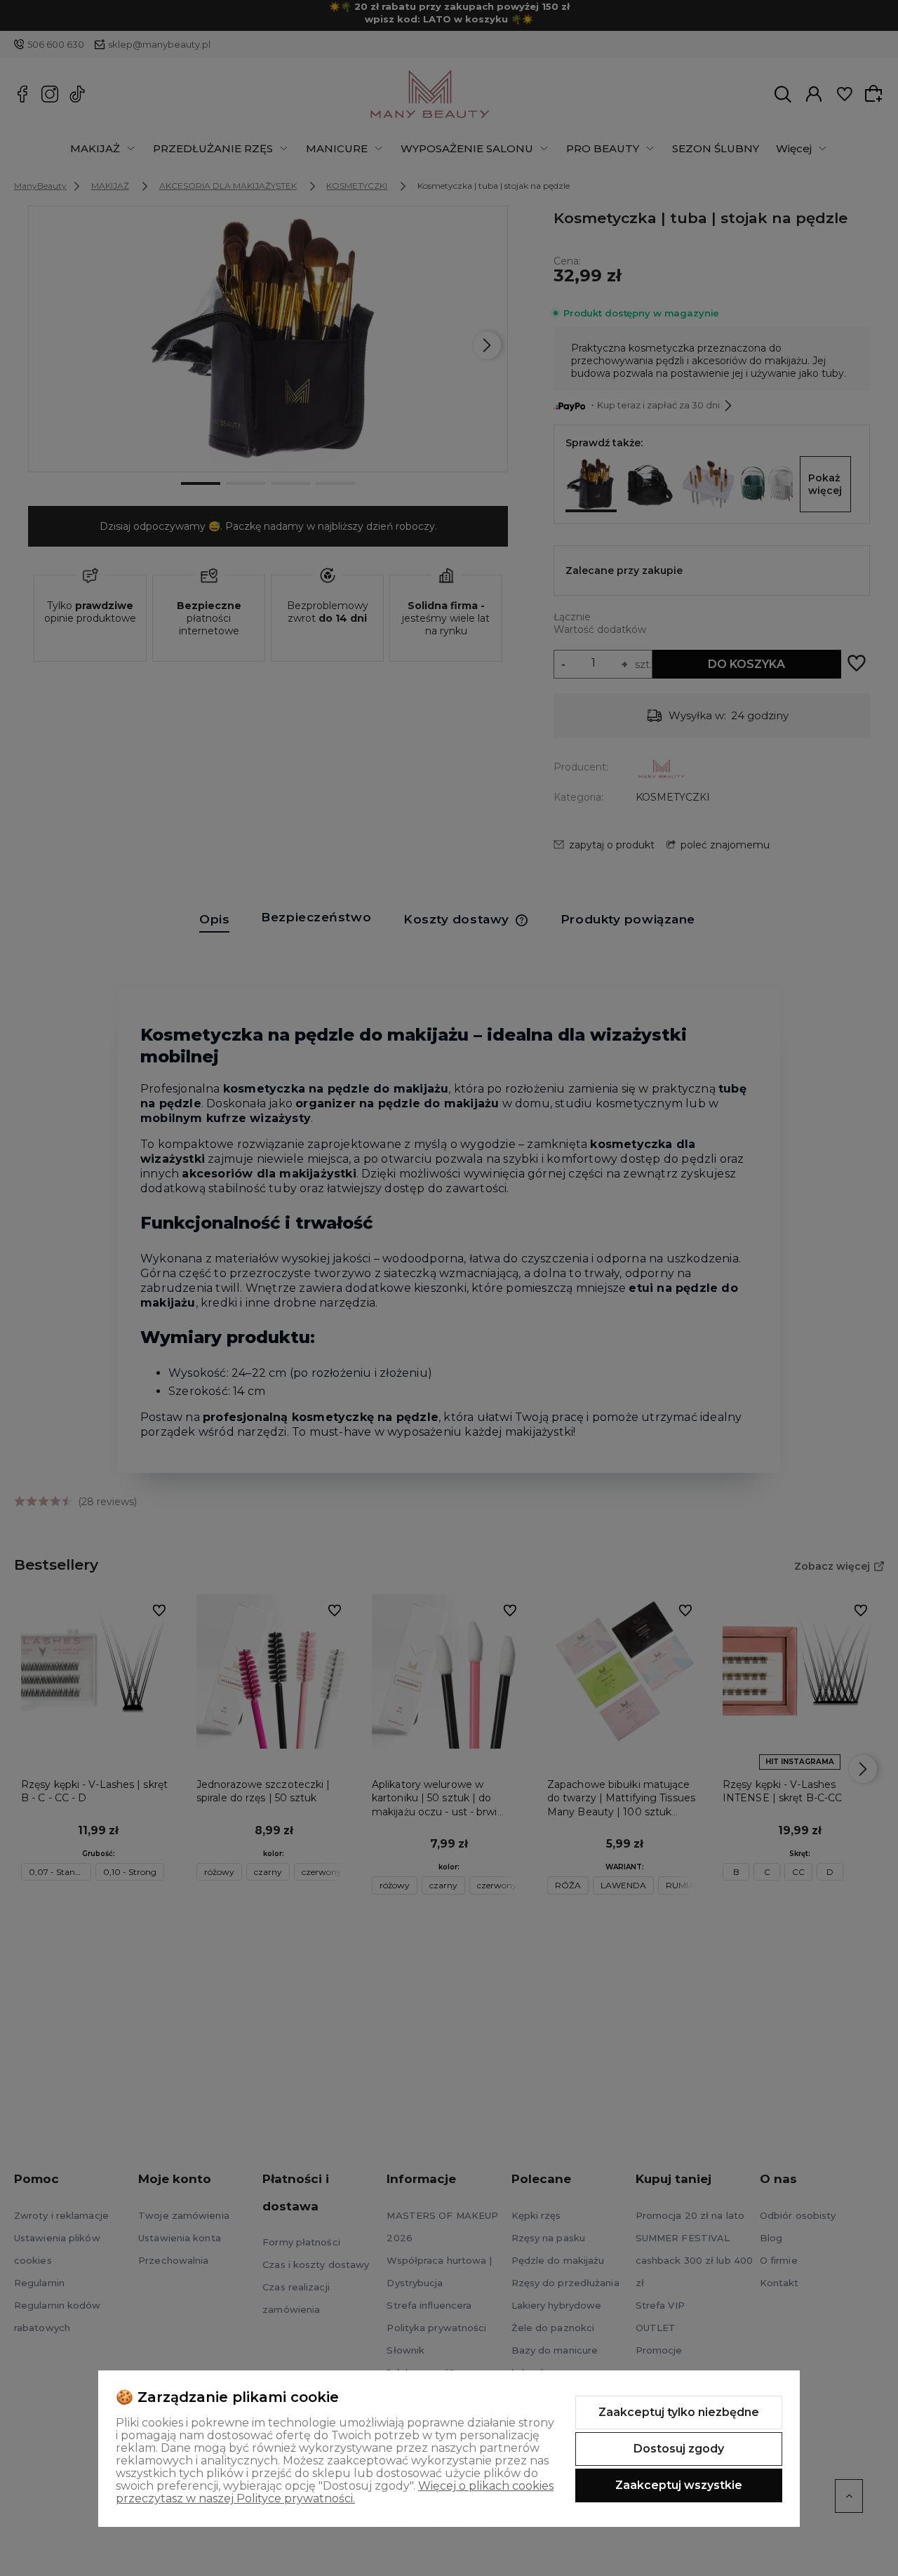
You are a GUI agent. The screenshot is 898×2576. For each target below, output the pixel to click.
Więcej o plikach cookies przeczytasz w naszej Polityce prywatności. (335, 2492)
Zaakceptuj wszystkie (679, 2485)
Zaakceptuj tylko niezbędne (679, 2412)
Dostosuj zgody (679, 2449)
